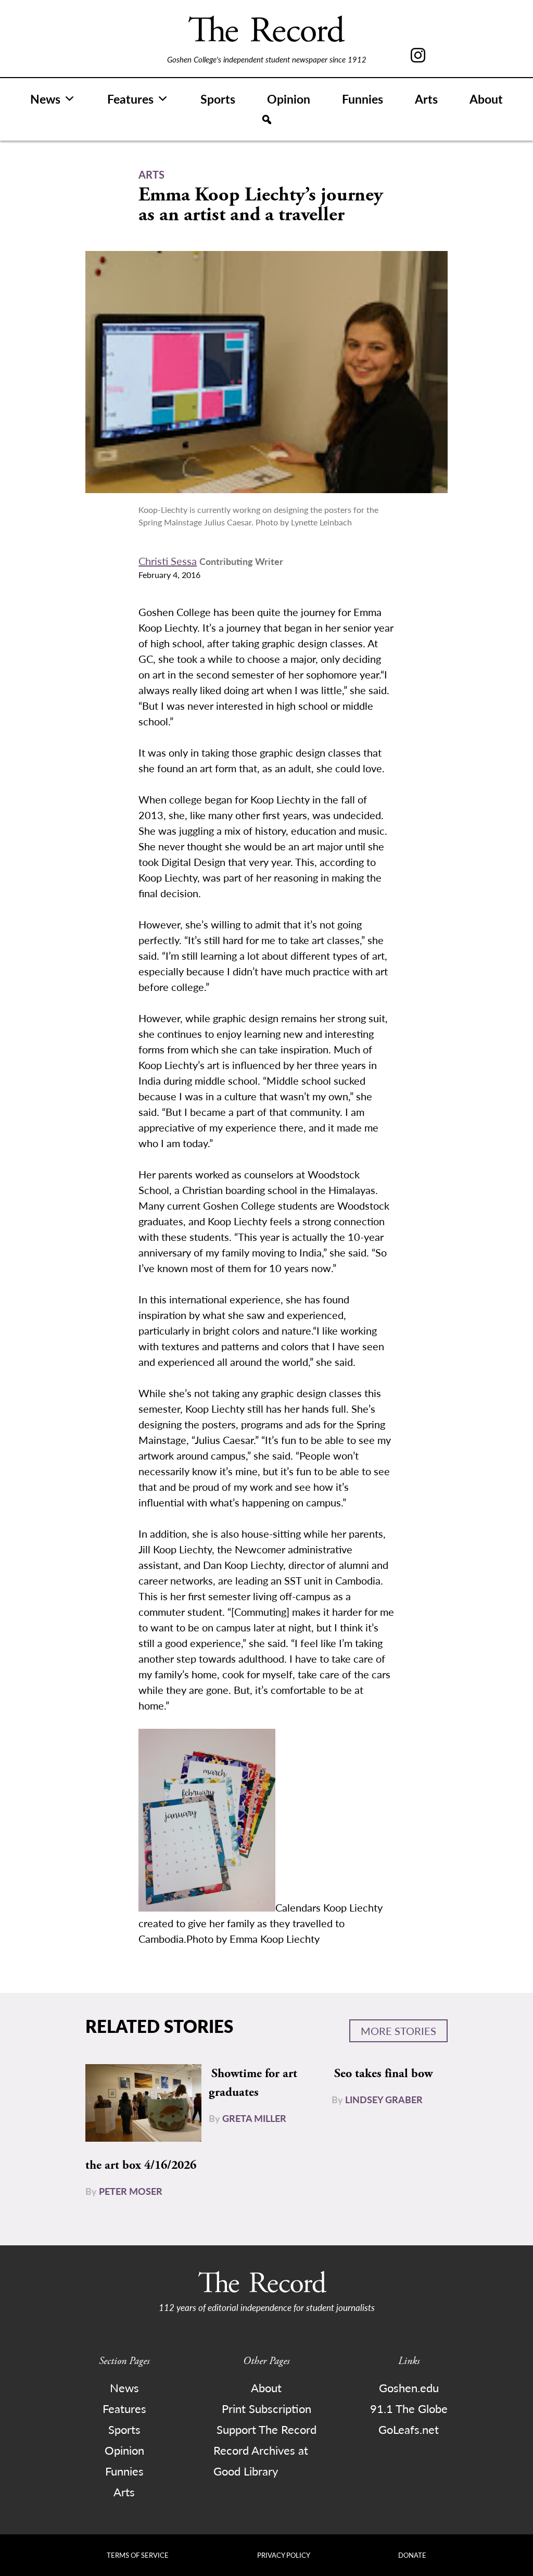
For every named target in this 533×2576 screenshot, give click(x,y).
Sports (218, 99)
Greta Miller (254, 2118)
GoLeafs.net (409, 2429)
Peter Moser (131, 2191)
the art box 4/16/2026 (141, 2165)
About (486, 99)
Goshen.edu (409, 2387)
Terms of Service (138, 2555)
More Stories (398, 2031)
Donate (412, 2555)
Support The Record (266, 2429)
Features (130, 99)
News (45, 99)
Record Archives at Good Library (261, 2460)
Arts (426, 99)
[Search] (267, 120)
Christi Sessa (168, 561)
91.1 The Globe (409, 2408)
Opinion (289, 99)
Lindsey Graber (384, 2099)
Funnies (363, 99)
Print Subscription (266, 2408)
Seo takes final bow (383, 2074)
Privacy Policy (284, 2555)
